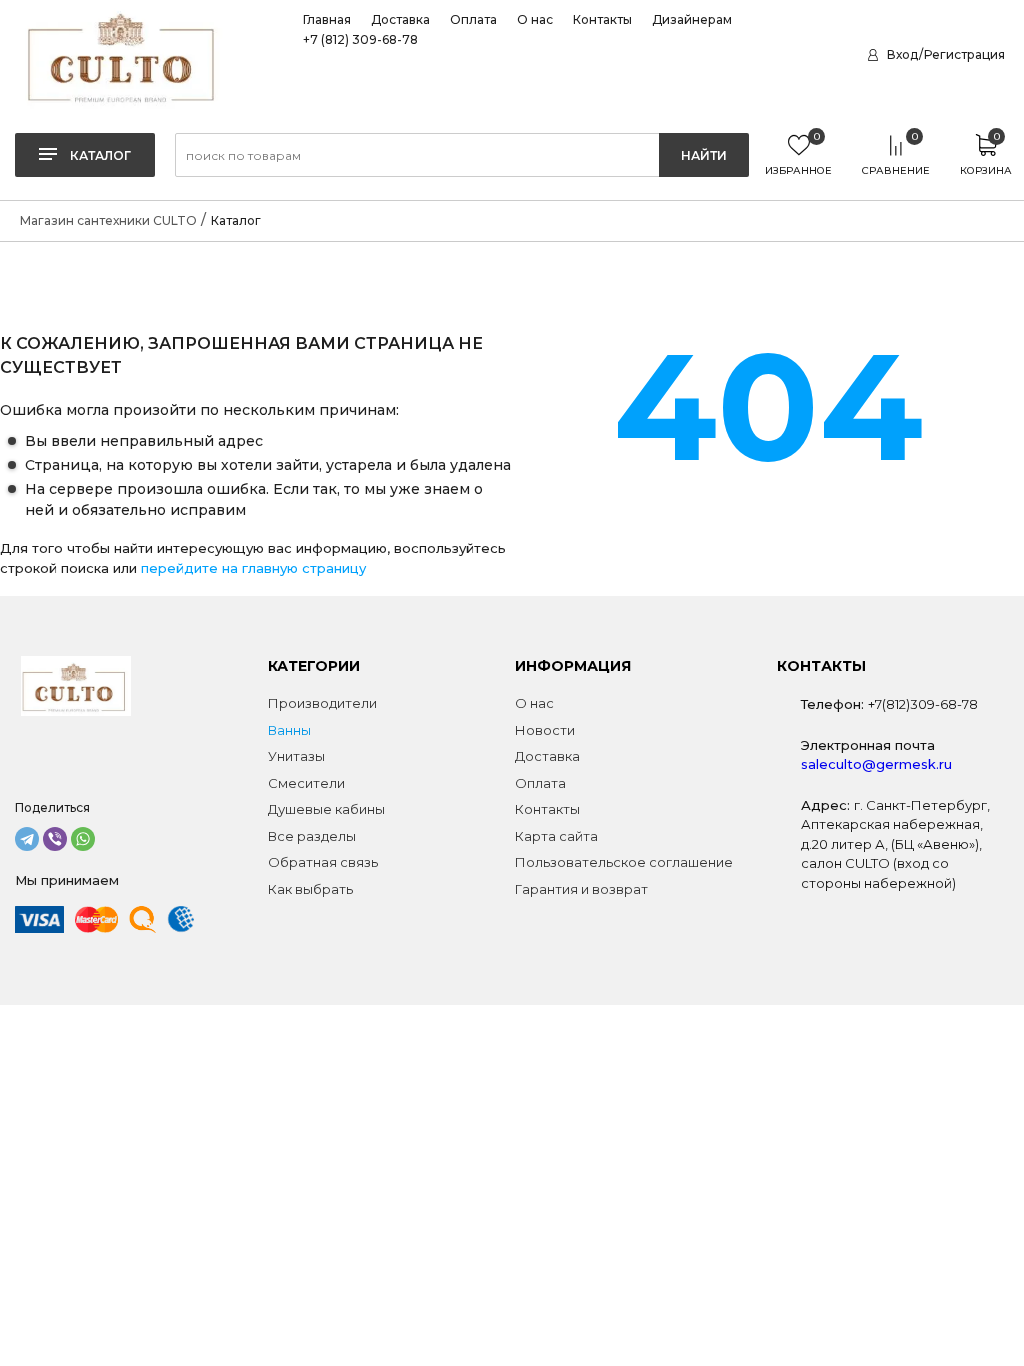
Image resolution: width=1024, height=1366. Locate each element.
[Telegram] (27, 839)
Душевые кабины (326, 809)
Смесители (306, 783)
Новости (545, 730)
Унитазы (296, 756)
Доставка (400, 20)
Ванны (289, 730)
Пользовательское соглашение (624, 862)
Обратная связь (323, 862)
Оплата (473, 20)
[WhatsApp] (83, 839)
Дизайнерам (692, 20)
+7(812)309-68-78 (923, 704)
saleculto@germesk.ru (876, 764)
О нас (535, 20)
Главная (327, 20)
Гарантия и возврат (581, 889)
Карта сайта (556, 836)
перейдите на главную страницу (253, 568)
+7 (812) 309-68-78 (360, 40)
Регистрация (964, 54)
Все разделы (312, 836)
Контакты (602, 20)
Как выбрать (310, 889)
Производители (322, 703)
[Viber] (55, 839)
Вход (902, 54)
